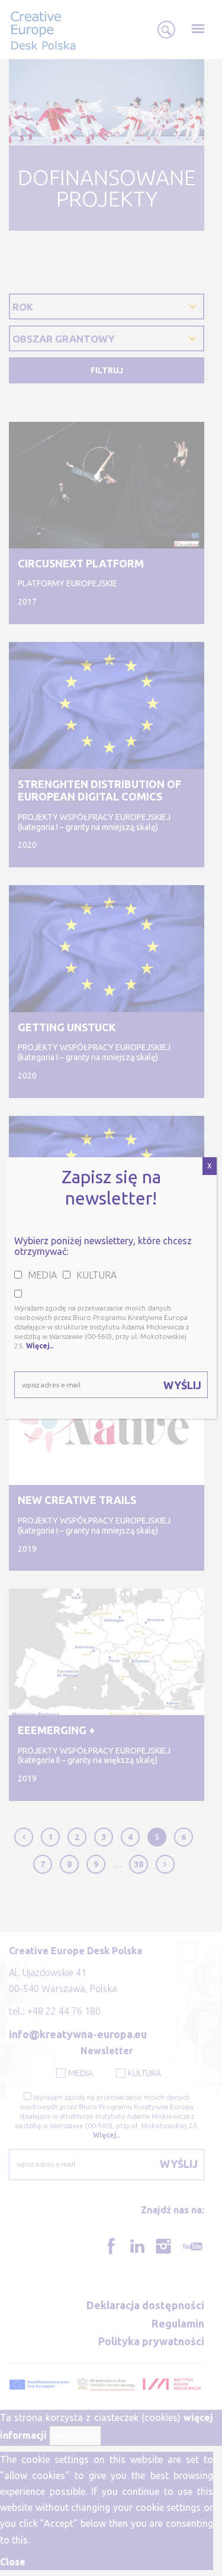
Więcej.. (40, 1346)
